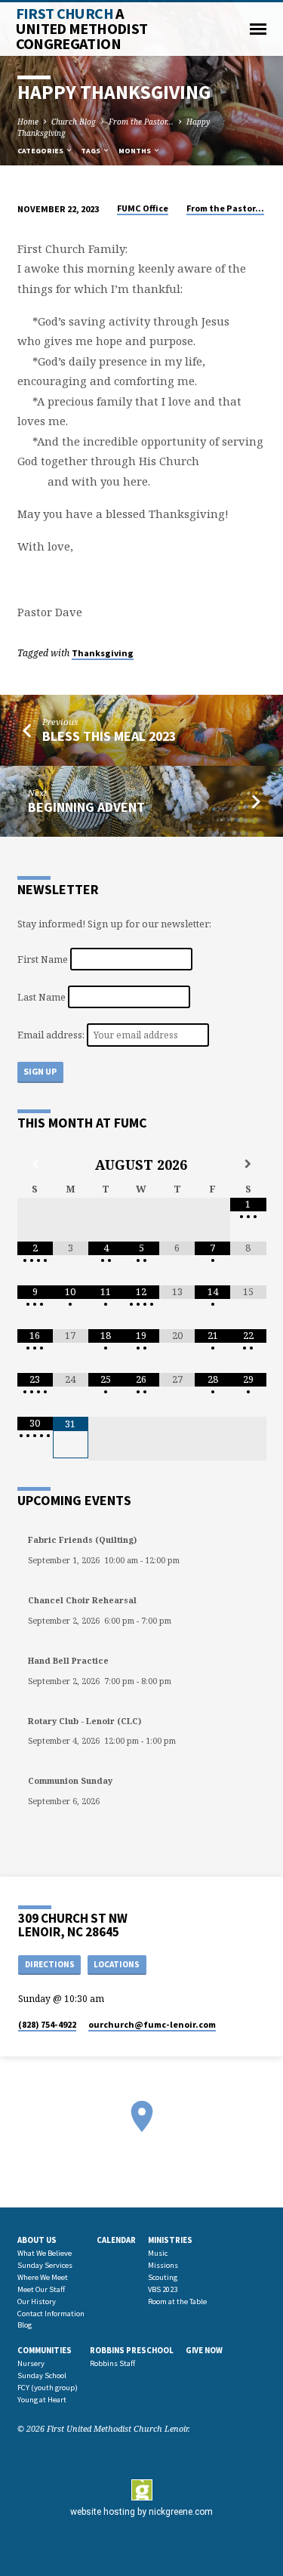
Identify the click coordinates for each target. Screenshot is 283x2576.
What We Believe (45, 2253)
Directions (50, 1964)
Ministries (170, 2240)
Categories (41, 151)
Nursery (31, 2363)
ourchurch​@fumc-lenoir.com (152, 2024)
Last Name (42, 997)
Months (135, 151)
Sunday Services (45, 2265)
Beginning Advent (86, 807)
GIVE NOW (204, 2350)
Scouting (163, 2277)
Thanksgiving (103, 653)
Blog (25, 2325)
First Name (43, 958)
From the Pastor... (141, 122)
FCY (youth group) (48, 2388)
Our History (37, 2301)
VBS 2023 (163, 2289)
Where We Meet (43, 2277)
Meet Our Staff (41, 2289)
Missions (163, 2265)
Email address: (52, 1035)
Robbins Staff (112, 2363)
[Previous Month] (35, 1164)
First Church (82, 29)
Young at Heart (42, 2400)
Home (28, 122)
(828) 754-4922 (47, 2024)
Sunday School (42, 2375)
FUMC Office (143, 208)
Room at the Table (177, 2301)
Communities (45, 2350)
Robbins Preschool (132, 2350)
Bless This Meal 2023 (109, 736)
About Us (37, 2240)
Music (158, 2253)
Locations (117, 1964)
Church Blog (74, 122)
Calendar (116, 2240)
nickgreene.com (181, 2512)
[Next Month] (248, 1164)
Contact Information (51, 2314)
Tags (91, 151)
